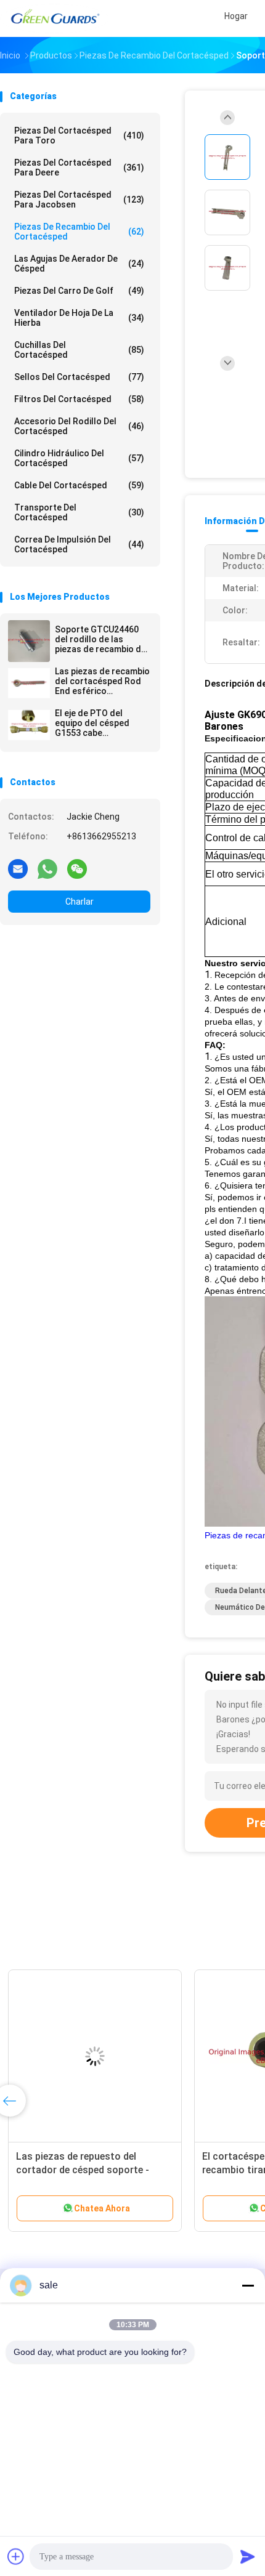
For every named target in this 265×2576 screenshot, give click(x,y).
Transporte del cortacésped (79, 512)
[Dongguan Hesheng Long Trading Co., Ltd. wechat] (77, 868)
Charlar (79, 902)
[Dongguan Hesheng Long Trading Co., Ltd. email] (18, 868)
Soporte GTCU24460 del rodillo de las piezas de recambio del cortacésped (102, 639)
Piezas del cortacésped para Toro (79, 135)
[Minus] (248, 2285)
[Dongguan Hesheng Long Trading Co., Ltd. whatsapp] (47, 868)
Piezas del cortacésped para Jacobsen (79, 200)
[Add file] (16, 2556)
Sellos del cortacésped (79, 377)
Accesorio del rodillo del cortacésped (79, 426)
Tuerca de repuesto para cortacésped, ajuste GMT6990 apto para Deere (86, 2170)
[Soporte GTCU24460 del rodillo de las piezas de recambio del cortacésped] (29, 641)
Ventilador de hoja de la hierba (79, 318)
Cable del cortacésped (79, 485)
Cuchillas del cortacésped (79, 350)
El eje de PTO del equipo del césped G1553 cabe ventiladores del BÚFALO (92, 723)
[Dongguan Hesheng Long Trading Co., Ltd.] (54, 18)
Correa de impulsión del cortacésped (79, 544)
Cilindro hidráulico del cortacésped (79, 458)
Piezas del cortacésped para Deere (79, 168)
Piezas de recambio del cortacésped (79, 232)
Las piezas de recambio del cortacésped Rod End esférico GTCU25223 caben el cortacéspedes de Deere (102, 681)
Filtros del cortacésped (79, 399)
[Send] (248, 2556)
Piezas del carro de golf (79, 291)
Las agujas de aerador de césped (79, 264)
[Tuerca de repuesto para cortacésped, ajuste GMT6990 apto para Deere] (96, 2056)
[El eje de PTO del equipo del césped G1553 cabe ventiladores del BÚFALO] (29, 725)
